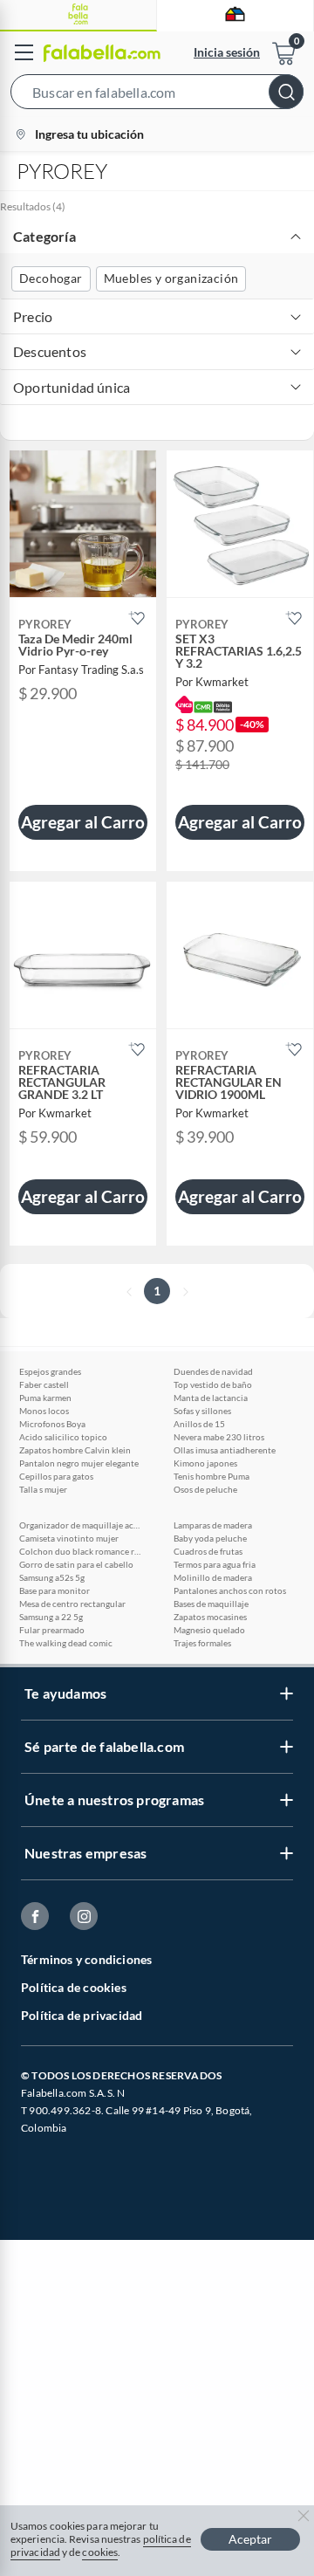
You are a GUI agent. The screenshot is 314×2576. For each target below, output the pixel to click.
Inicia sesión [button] (227, 52)
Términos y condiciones (86, 1959)
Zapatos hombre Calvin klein (75, 1450)
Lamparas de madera (213, 1525)
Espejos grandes (50, 1371)
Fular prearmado (52, 1630)
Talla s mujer (43, 1489)
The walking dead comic (66, 1643)
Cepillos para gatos (56, 1476)
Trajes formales (202, 1643)
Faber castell (44, 1384)
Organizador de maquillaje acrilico (80, 1525)
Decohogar (51, 278)
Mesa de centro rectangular (72, 1604)
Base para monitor (55, 1590)
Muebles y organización (171, 278)
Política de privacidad (82, 2015)
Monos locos (44, 1411)
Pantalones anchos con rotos (230, 1590)
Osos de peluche (205, 1489)
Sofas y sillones (202, 1411)
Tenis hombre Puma (212, 1476)
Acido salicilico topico (63, 1437)
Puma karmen (45, 1398)
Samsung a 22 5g (51, 1617)
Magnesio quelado (209, 1630)
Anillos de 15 (199, 1424)
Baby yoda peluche (210, 1538)
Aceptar (250, 2539)
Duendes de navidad (213, 1371)
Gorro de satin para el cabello (76, 1564)
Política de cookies (74, 1987)
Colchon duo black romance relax (80, 1551)
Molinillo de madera (213, 1577)
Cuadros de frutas (208, 1551)
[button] (157, 95)
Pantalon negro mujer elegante (79, 1463)
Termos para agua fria (215, 1564)
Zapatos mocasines (210, 1617)
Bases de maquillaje (211, 1604)
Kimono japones (205, 1463)
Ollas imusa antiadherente (225, 1450)
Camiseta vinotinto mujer (69, 1538)
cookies (100, 2552)
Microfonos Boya (52, 1424)
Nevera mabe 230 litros (219, 1437)
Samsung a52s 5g (52, 1577)
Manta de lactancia (211, 1398)
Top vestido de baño (213, 1384)
